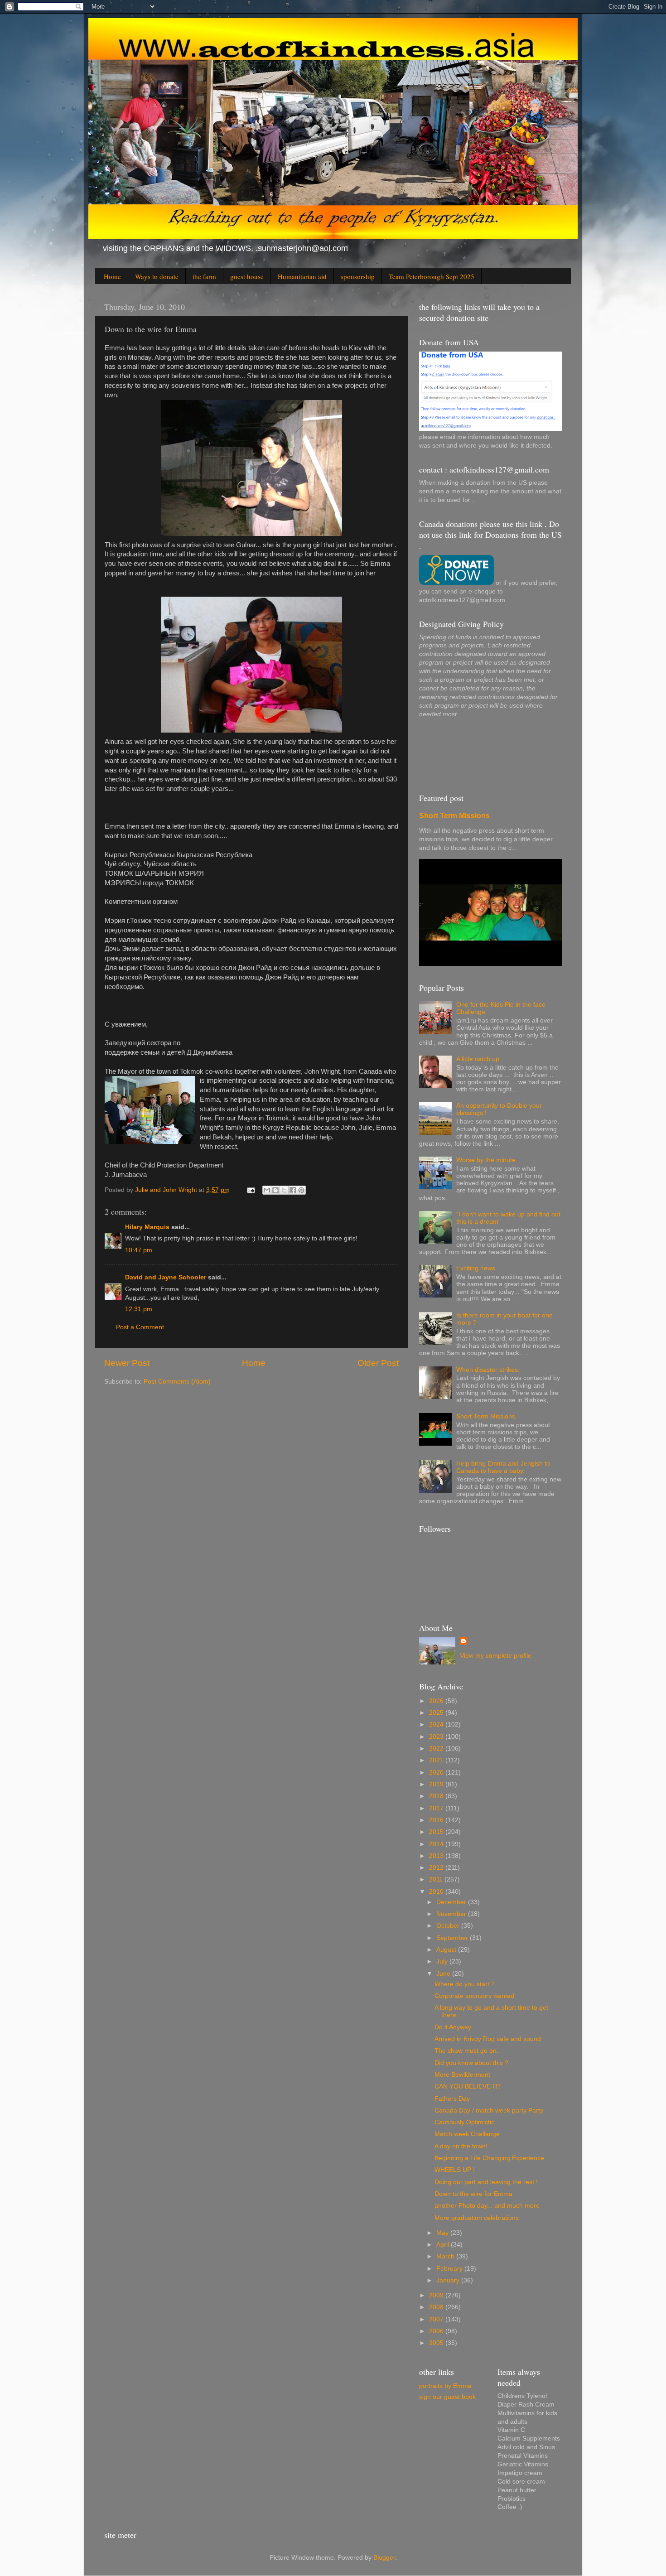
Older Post (378, 1363)
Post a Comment (140, 1327)
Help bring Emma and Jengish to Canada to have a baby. (503, 1467)
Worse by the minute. (487, 1160)
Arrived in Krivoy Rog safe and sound (488, 2039)
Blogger (384, 2558)
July (443, 1961)
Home (112, 276)
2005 (437, 2343)
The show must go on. (466, 2051)
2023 (437, 1737)
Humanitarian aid (302, 276)
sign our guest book (447, 2397)
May (443, 2233)
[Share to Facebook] (293, 1190)
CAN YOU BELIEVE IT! (467, 2086)
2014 (437, 1844)
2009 (437, 2295)
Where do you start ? (465, 1984)
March (446, 2256)
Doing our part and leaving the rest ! (486, 2182)
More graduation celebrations (477, 2218)
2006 (437, 2331)
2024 (437, 1725)
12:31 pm (139, 1309)
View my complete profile (496, 1656)
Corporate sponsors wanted (474, 1996)
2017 (437, 1808)
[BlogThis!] (275, 1190)
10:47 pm (139, 1250)
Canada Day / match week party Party (489, 2110)
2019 (437, 1784)
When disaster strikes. (488, 1370)
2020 (437, 1773)
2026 (437, 1701)
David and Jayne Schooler (166, 1277)
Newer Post (127, 1363)
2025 (437, 1713)
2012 (437, 1868)
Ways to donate (157, 276)
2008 (437, 2307)
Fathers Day (452, 2099)
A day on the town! (461, 2146)
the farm (204, 276)
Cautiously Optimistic (464, 2122)
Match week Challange (467, 2134)
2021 (437, 1760)
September (453, 1938)
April (444, 2245)
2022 (437, 1749)
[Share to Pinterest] (301, 1190)
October (449, 1926)
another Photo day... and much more (487, 2206)
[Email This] (267, 1190)
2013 (437, 1856)
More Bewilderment (462, 2075)
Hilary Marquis (147, 1227)
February (450, 2269)
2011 (437, 1879)
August (447, 1950)
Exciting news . (478, 1268)
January (449, 2280)
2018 (437, 1796)
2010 (437, 1892)
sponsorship (358, 276)
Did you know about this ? (471, 2063)
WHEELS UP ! (455, 2170)
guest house (247, 276)
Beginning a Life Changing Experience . (491, 2158)
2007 (437, 2319)
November (452, 1914)
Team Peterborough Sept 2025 (432, 276)
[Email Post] (250, 1190)
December (452, 1902)
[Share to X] (284, 1190)
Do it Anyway (453, 2027)
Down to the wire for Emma (473, 2194)
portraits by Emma (445, 2386)
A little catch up (478, 1059)
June (444, 1974)
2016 (437, 1820)
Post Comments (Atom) (177, 1382)
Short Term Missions (454, 816)
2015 (437, 1832)
